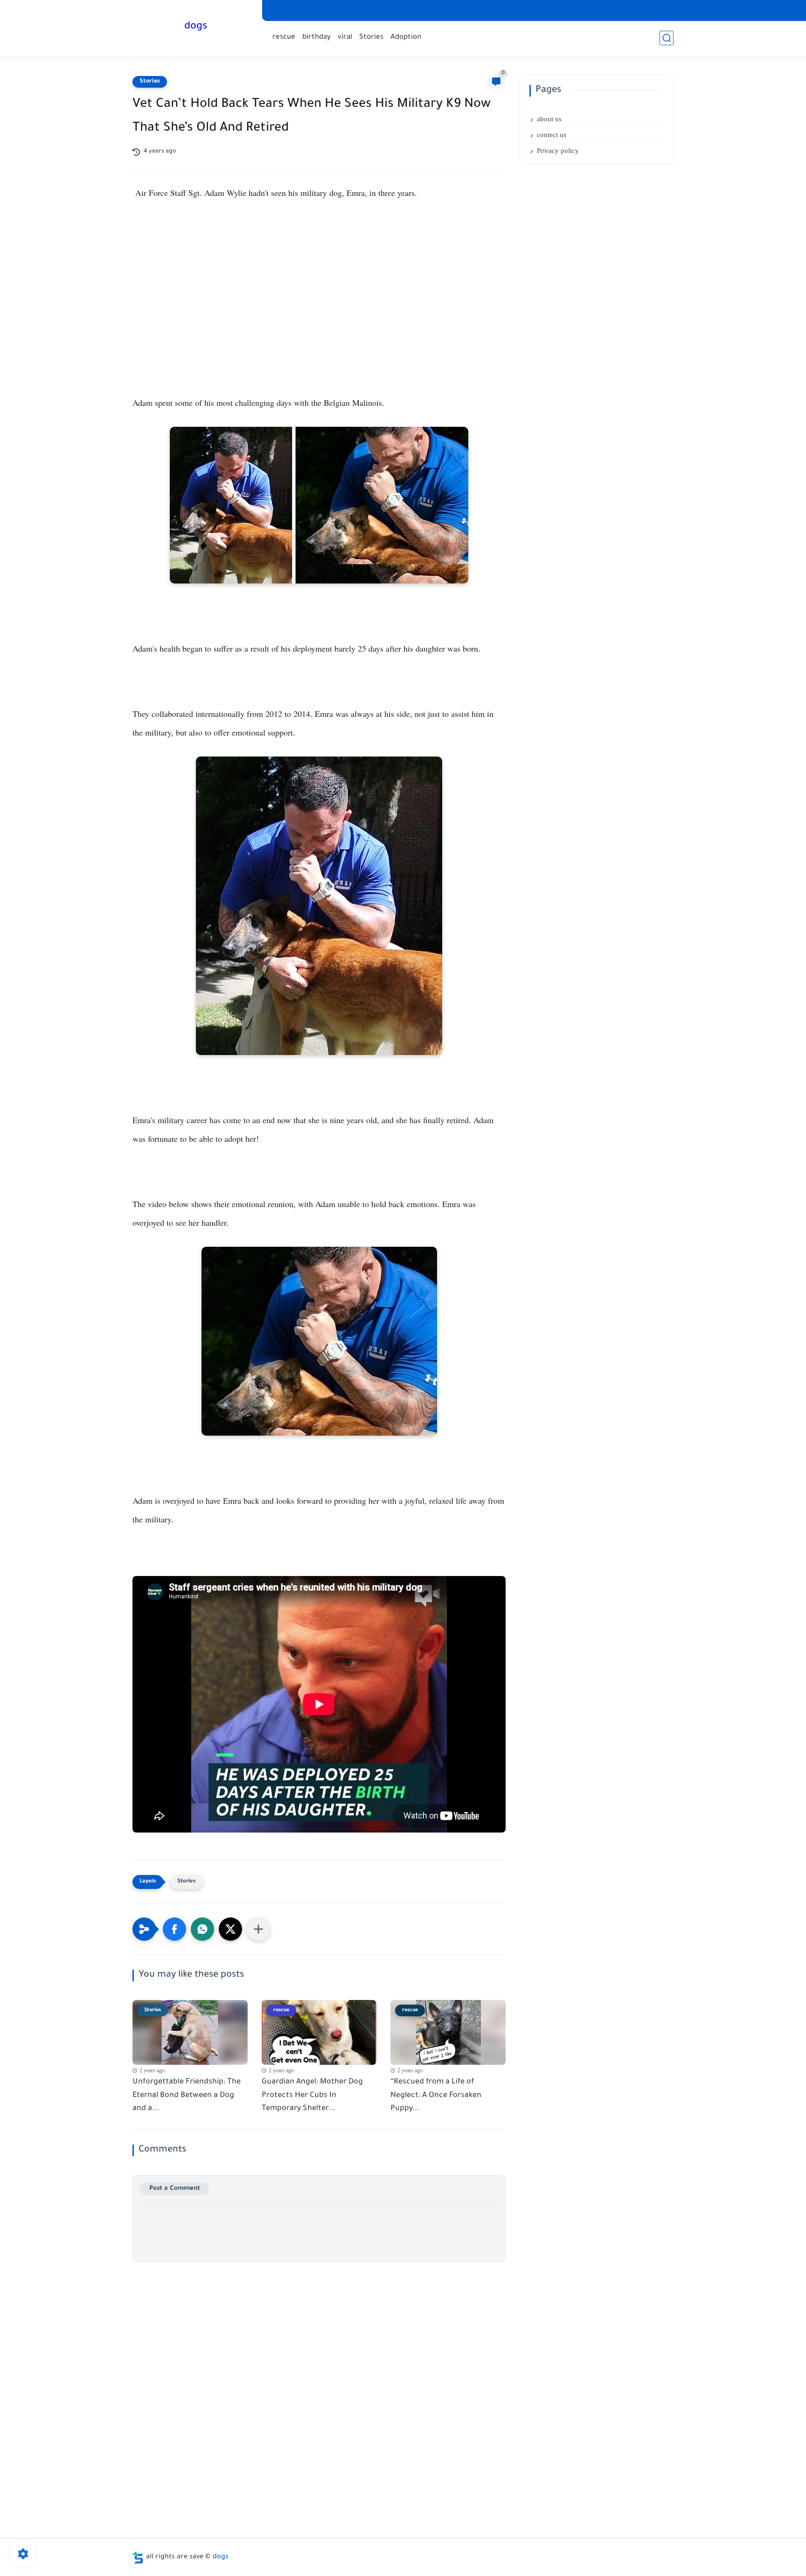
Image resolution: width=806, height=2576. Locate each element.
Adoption (406, 38)
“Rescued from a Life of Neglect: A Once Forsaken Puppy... (436, 2096)
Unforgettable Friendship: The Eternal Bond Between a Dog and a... (187, 2096)
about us (549, 119)
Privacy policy (558, 151)
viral (345, 38)
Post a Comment (175, 2189)
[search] (667, 38)
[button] (174, 1929)
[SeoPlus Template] (138, 2558)
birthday (316, 38)
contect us (552, 135)
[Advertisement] (319, 292)
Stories (371, 38)
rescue (284, 38)
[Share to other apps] (258, 1929)
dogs (196, 27)
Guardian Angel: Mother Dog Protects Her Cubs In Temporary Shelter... (312, 2096)
